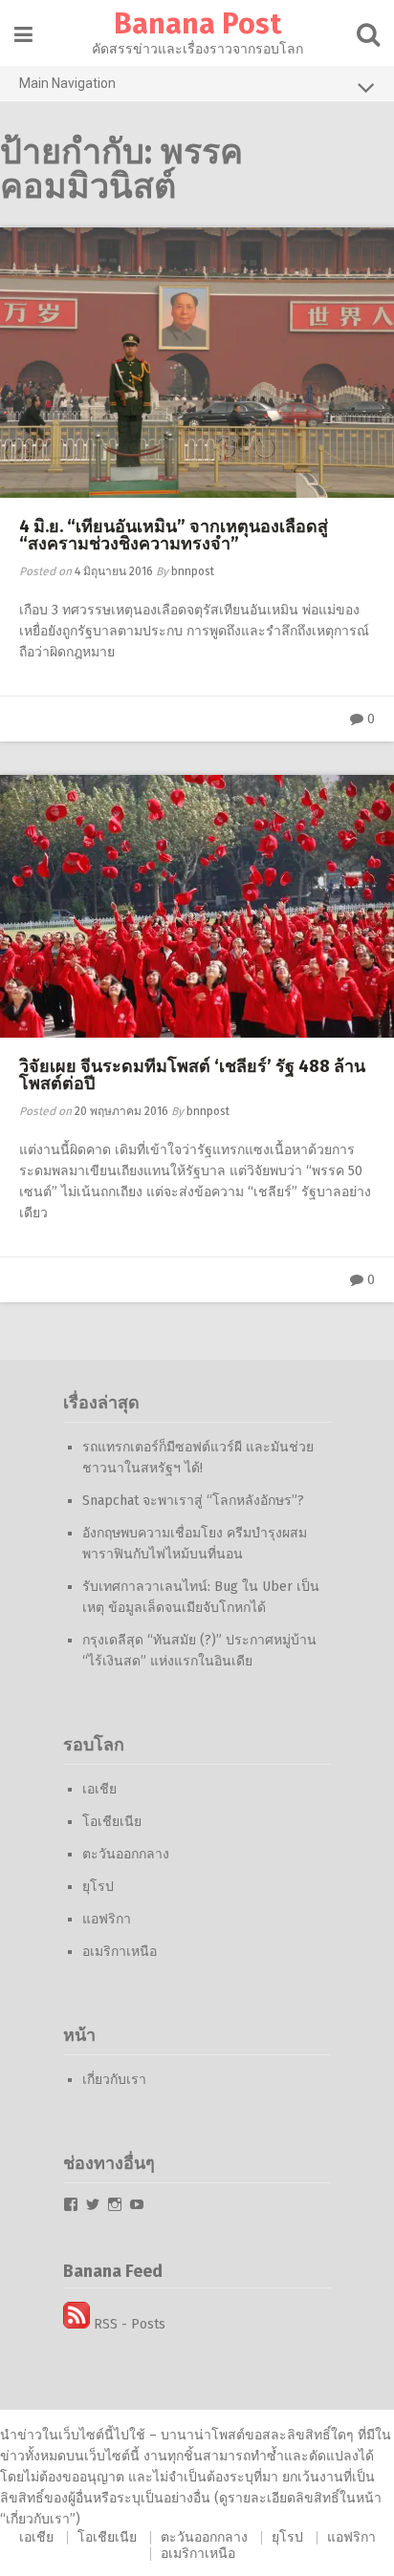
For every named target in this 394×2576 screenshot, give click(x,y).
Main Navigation (67, 83)
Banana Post (197, 24)
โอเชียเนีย (112, 1822)
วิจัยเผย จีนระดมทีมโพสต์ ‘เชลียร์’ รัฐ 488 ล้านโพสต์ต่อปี (192, 1075)
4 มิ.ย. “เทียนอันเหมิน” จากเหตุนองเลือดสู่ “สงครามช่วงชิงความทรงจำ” (174, 535)
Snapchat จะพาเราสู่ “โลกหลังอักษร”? (193, 1501)
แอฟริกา (107, 1919)
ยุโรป (98, 1887)
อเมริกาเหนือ (120, 1952)
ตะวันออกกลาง (126, 1854)
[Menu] (23, 35)
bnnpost (193, 571)
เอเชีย (99, 1789)
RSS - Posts (128, 2324)
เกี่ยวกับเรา (114, 2080)
